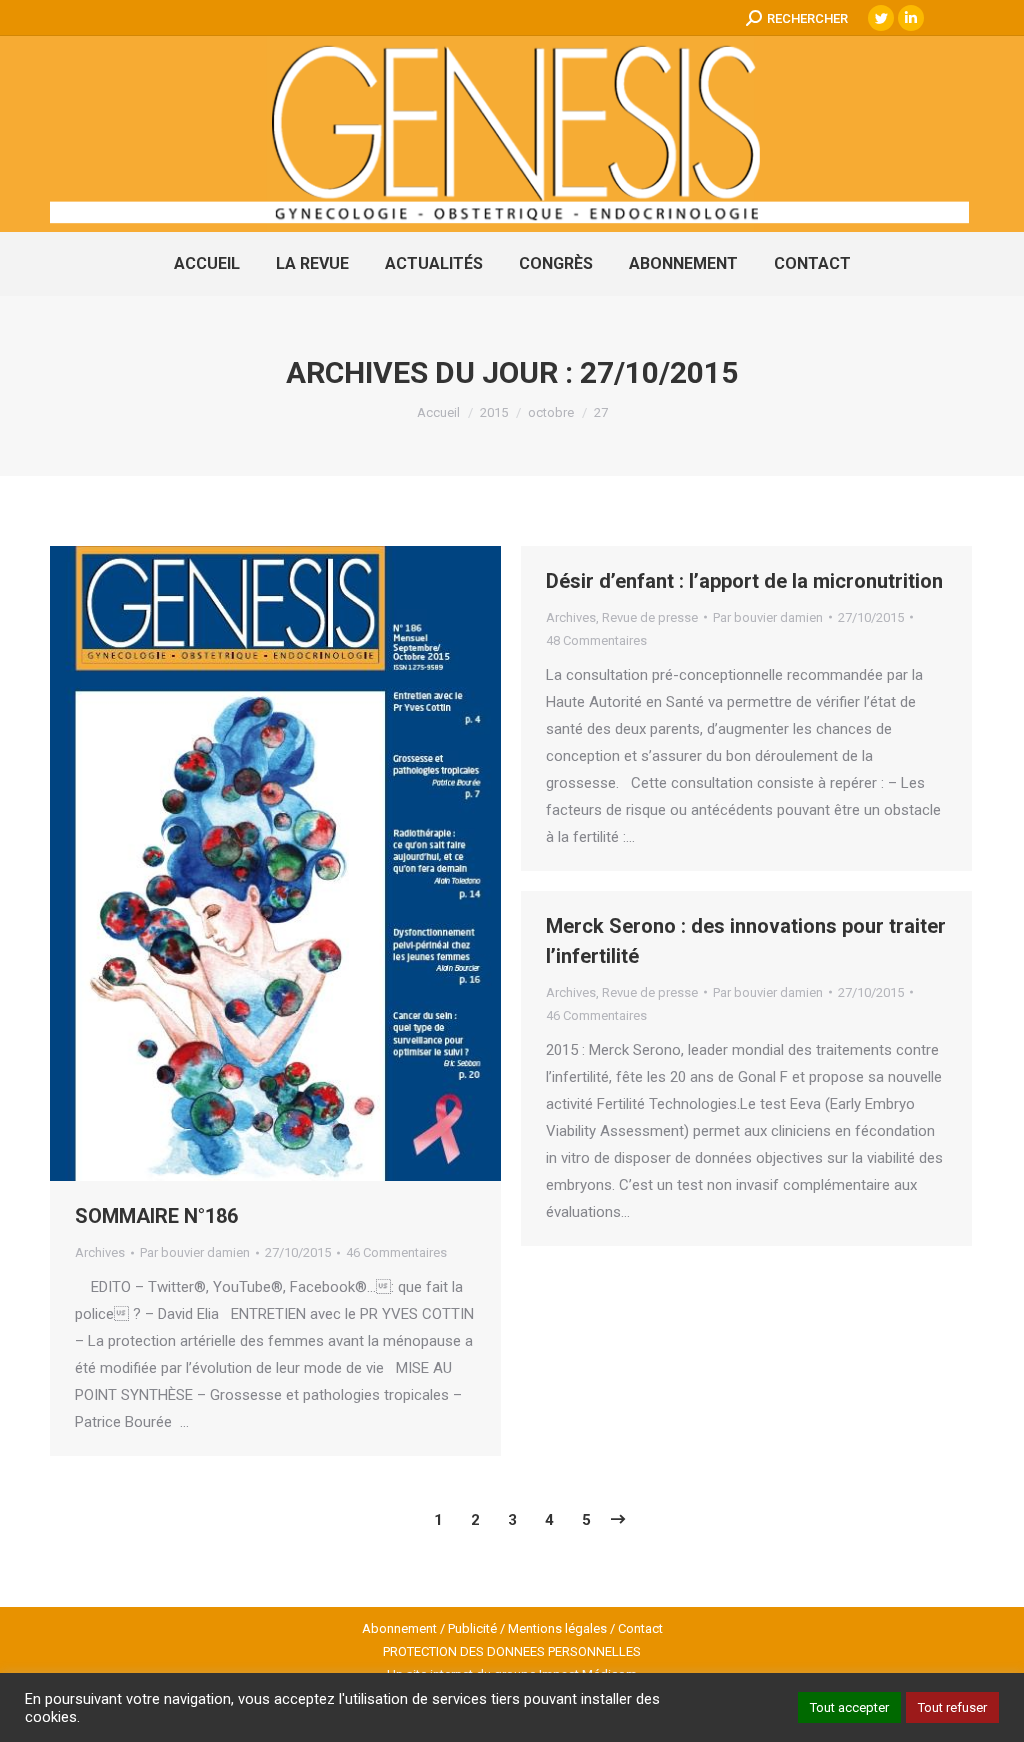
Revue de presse (650, 617)
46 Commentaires (396, 1252)
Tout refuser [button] (952, 1707)
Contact (640, 1628)
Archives (100, 1252)
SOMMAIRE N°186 (156, 1216)
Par (195, 1252)
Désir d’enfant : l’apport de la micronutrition (744, 581)
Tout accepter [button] (849, 1707)
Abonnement (399, 1628)
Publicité (472, 1628)
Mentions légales (557, 1628)
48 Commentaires (596, 640)
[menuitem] (207, 264)
